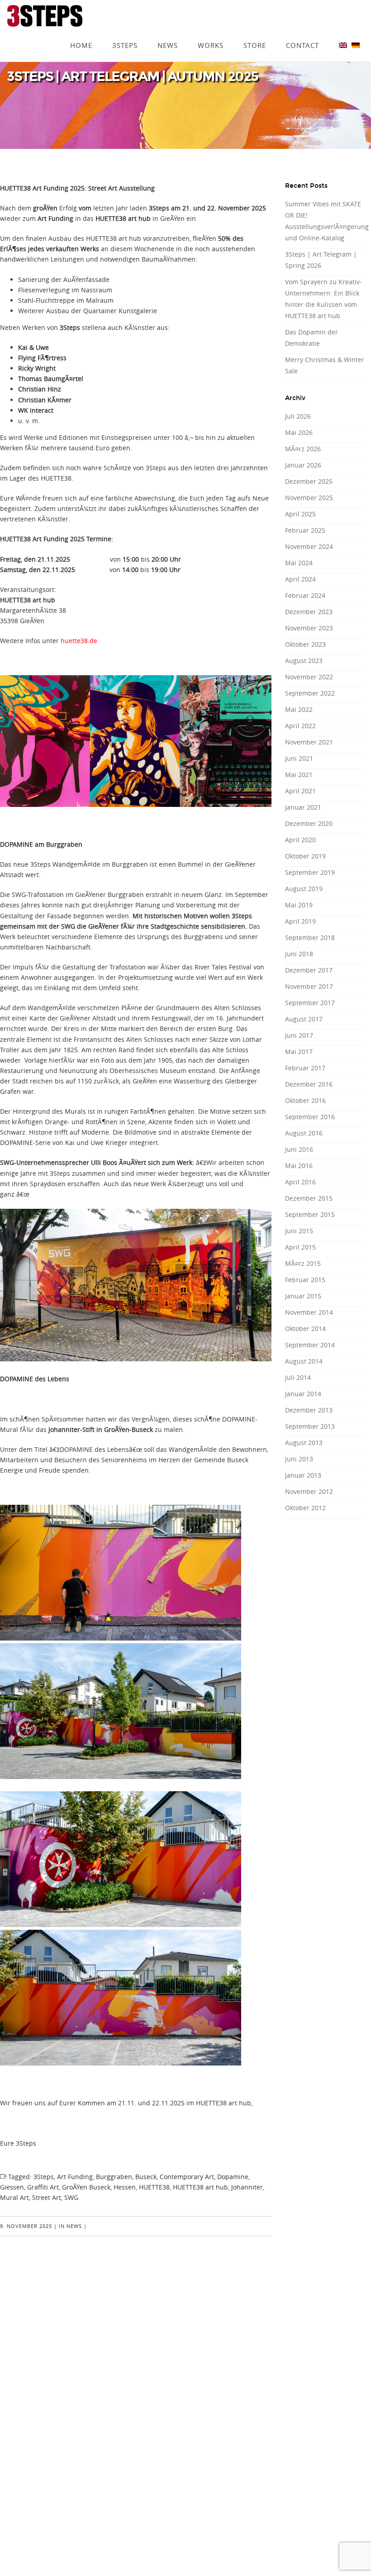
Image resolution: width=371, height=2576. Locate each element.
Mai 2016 (299, 1166)
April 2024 (300, 579)
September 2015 (310, 1214)
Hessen (125, 2187)
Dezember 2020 (309, 823)
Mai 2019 (299, 905)
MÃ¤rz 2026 (303, 449)
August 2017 (304, 1019)
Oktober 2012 (305, 1508)
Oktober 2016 (305, 1100)
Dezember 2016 (309, 1084)
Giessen (12, 2187)
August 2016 (304, 1133)
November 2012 (309, 1491)
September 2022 (310, 693)
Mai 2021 (299, 775)
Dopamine (233, 2177)
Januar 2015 (303, 1296)
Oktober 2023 (305, 644)
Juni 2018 (299, 954)
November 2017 (309, 986)
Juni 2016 (299, 1149)
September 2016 (310, 1117)
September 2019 (310, 872)
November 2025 (309, 498)
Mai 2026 (299, 432)
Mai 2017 (299, 1052)
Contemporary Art (187, 2177)
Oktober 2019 (305, 856)
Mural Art (14, 2197)
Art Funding (75, 2177)
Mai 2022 (299, 709)
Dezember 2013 (309, 1410)
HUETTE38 (154, 2187)
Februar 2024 (305, 595)
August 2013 (304, 1443)
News (168, 33)
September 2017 (310, 1003)
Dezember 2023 (309, 612)
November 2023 (309, 628)
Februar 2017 (305, 1068)
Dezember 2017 (309, 970)
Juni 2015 (299, 1231)
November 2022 (309, 677)
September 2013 (310, 1426)
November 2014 (309, 1312)
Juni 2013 (299, 1459)
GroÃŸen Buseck (86, 2187)
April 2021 (300, 791)
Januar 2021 (303, 807)
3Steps (125, 33)
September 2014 (310, 1345)
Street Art (47, 2197)
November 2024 (309, 546)
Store (255, 33)
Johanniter (247, 2187)
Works (211, 33)
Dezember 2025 (309, 481)
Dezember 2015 (309, 1198)
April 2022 (300, 726)
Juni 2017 (299, 1035)
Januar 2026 (303, 465)
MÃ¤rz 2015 (303, 1263)
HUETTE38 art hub (200, 2187)
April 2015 (300, 1247)
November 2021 (309, 742)
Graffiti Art (43, 2187)
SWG (71, 2197)
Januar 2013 (303, 1475)
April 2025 (300, 514)
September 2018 (310, 937)
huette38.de (79, 641)
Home (81, 33)
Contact (302, 33)
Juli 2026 (298, 416)
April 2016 (300, 1182)
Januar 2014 (303, 1394)
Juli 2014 (298, 1377)
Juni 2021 (299, 758)
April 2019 (300, 921)
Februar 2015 (305, 1280)
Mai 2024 (299, 563)
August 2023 (304, 661)
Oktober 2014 (305, 1329)
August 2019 (304, 889)
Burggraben (114, 2177)
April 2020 (300, 840)
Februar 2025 (305, 530)
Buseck (146, 2177)
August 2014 (304, 1361)
